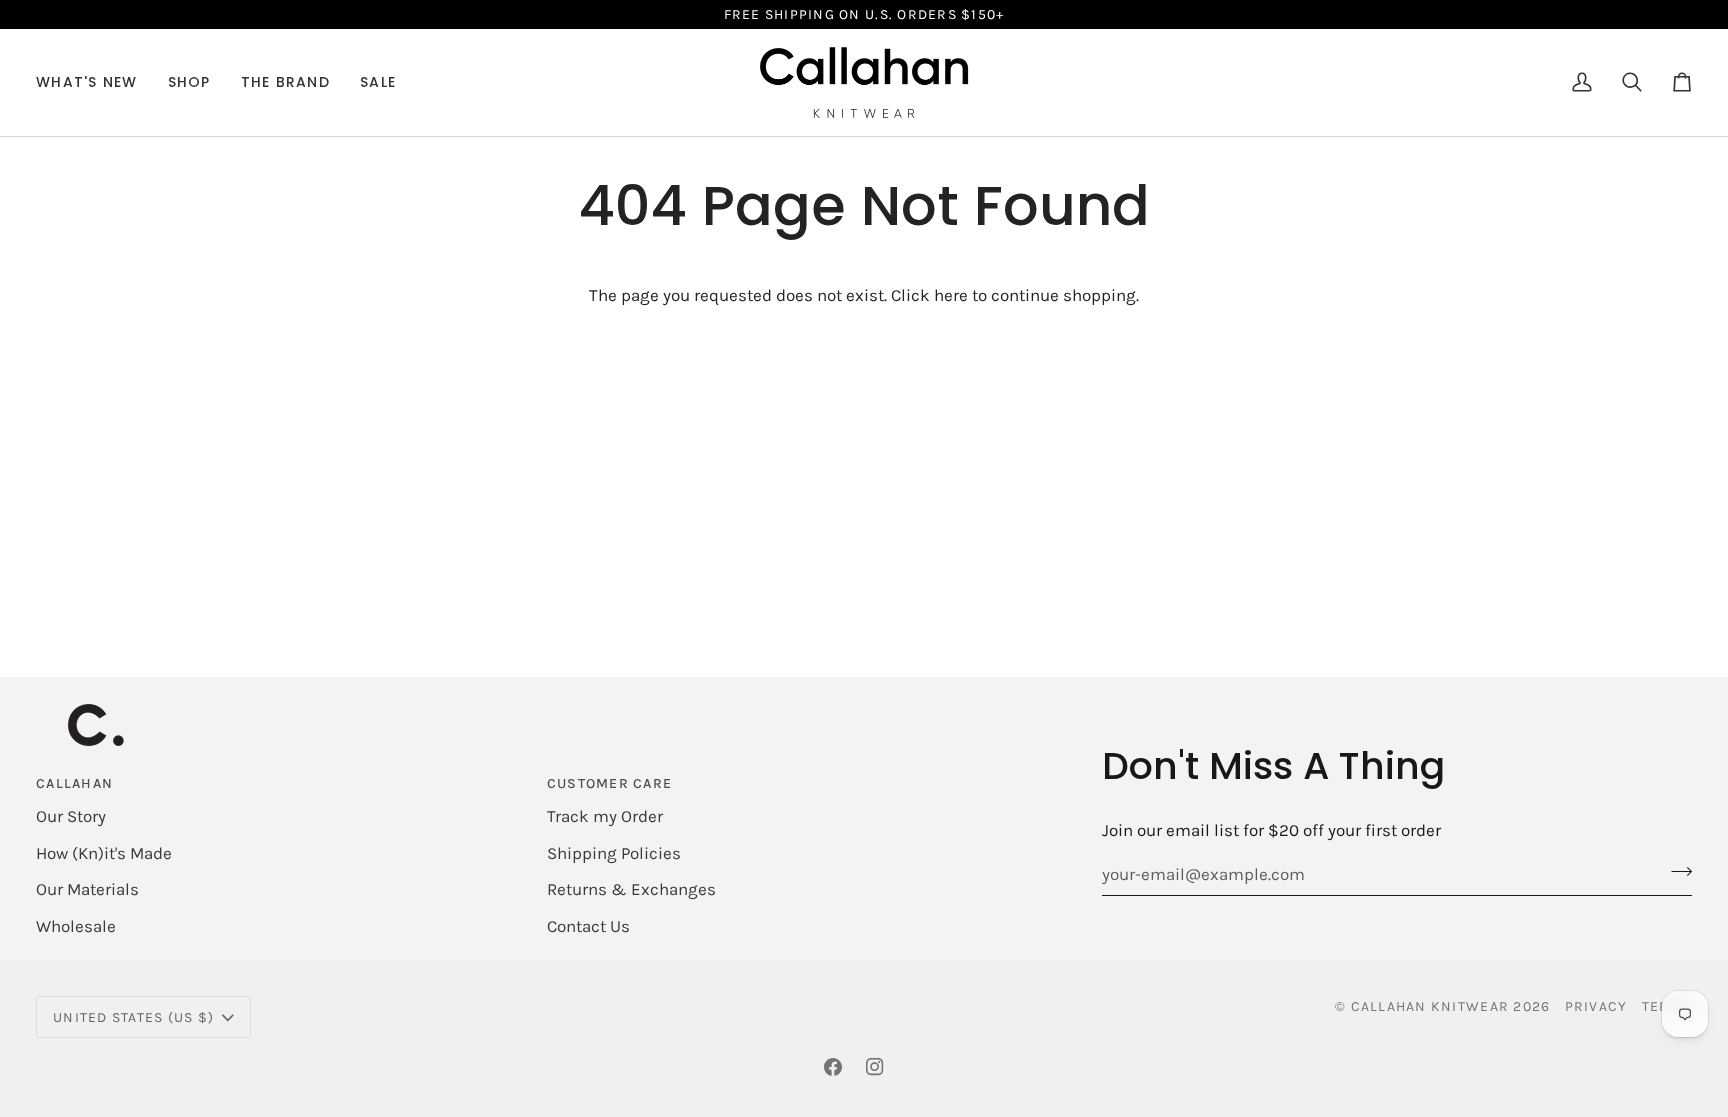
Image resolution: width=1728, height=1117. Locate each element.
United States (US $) (133, 1017)
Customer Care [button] (609, 783)
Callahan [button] (74, 783)
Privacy (1596, 1006)
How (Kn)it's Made (104, 853)
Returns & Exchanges (631, 889)
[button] (189, 82)
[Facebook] (833, 1067)
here (951, 295)
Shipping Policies (614, 853)
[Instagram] (875, 1067)
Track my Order (605, 816)
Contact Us (588, 926)
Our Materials (87, 889)
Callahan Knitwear (1430, 1006)
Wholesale (76, 926)
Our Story (71, 816)
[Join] (1675, 871)
